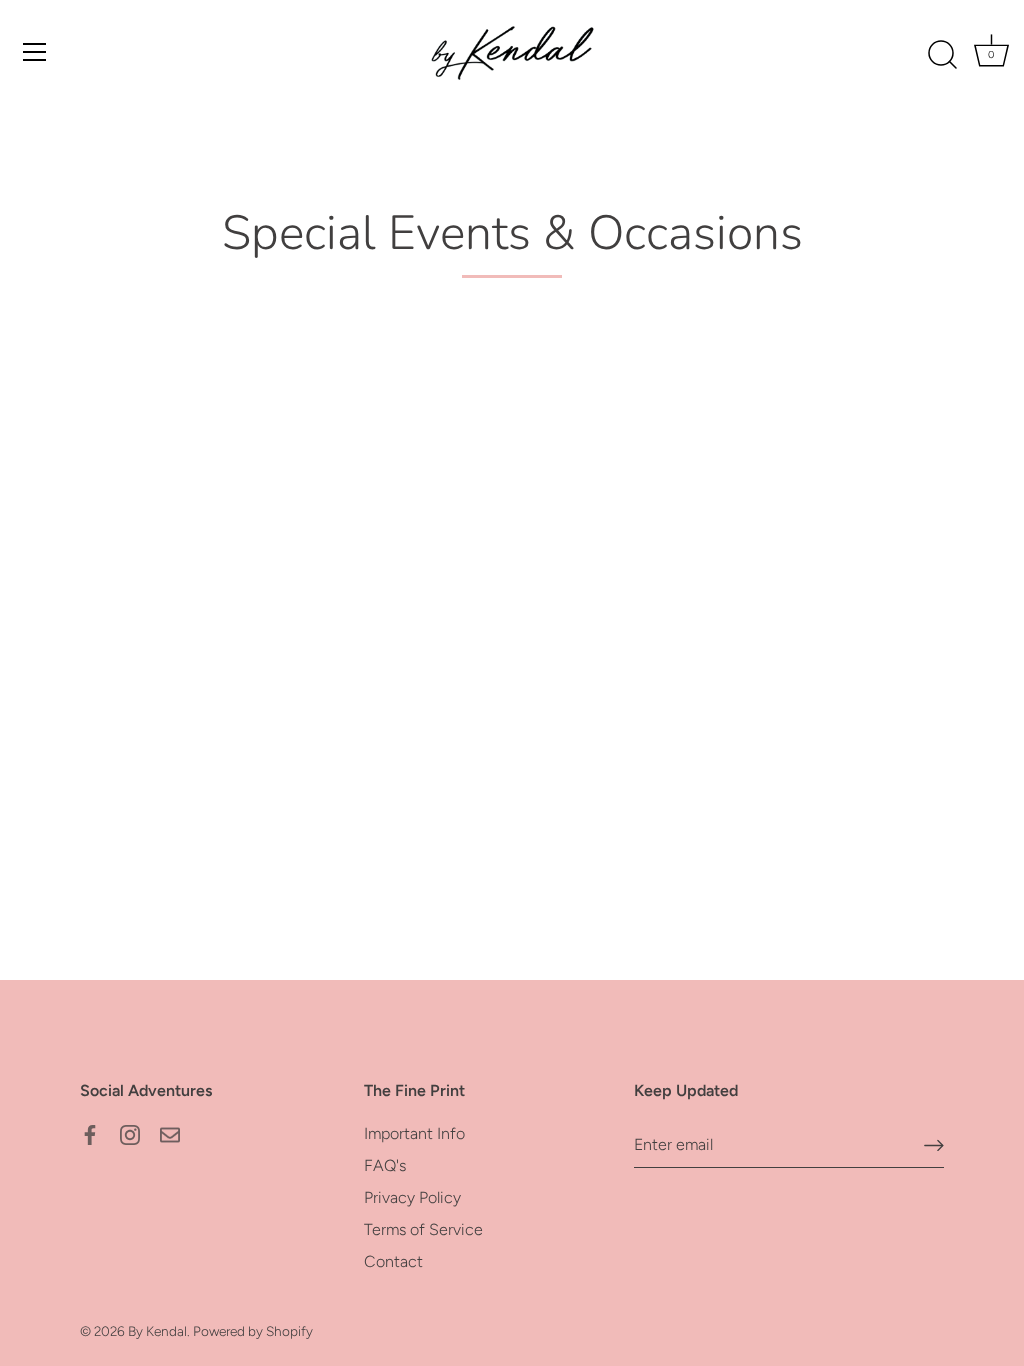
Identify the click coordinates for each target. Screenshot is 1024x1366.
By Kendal (157, 1331)
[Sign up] (934, 1144)
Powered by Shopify (253, 1331)
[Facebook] (90, 1133)
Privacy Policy (412, 1197)
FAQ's (385, 1165)
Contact (393, 1261)
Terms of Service (423, 1229)
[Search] (942, 55)
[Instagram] (130, 1133)
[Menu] (35, 52)
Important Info (414, 1133)
